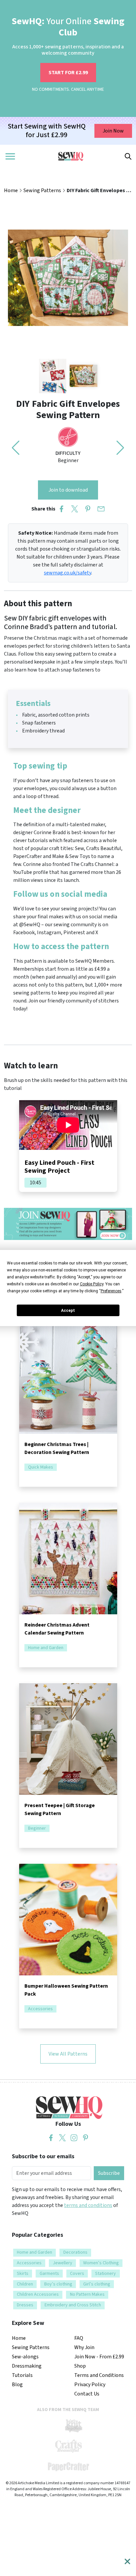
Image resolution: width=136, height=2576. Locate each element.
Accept (68, 1311)
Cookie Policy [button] (92, 1284)
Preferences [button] (111, 1291)
